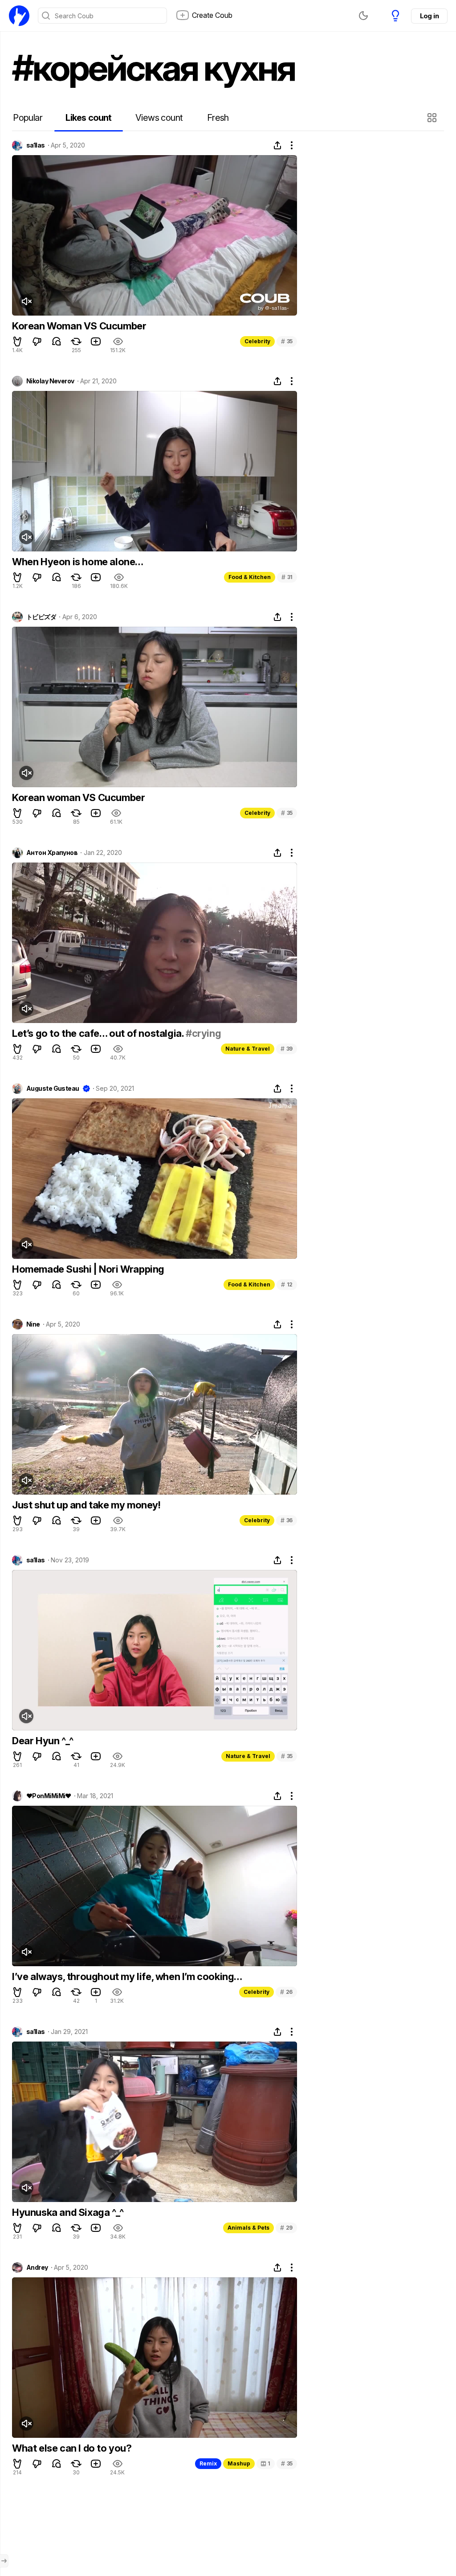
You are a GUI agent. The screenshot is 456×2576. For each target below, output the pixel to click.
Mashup (239, 2463)
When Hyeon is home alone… (78, 562)
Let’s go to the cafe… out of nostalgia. (99, 1033)
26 (286, 1992)
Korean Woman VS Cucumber (79, 326)
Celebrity (257, 341)
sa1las (36, 145)
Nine (33, 1324)
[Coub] (19, 16)
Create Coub (212, 15)
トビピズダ (41, 617)
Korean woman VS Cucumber (78, 797)
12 (287, 1284)
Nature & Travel (248, 1049)
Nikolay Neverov (50, 381)
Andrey (37, 2268)
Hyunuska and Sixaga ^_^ (68, 2212)
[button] (433, 118)
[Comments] (57, 341)
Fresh (218, 118)
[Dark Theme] (363, 16)
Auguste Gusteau (53, 1089)
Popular (28, 118)
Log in (429, 16)
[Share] (277, 145)
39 (287, 1049)
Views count (159, 118)
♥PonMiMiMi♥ (49, 1796)
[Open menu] (4, 2561)
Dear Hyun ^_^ (43, 1741)
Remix (208, 2463)
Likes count (88, 118)
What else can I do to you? (72, 2448)
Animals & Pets (248, 2228)
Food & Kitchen (250, 577)
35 (287, 341)
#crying (203, 1033)
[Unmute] (26, 301)
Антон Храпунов (52, 853)
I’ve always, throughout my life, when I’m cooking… (127, 1976)
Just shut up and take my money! (86, 1505)
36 (287, 1520)
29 (286, 2228)
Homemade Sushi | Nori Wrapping (88, 1269)
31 (287, 577)
